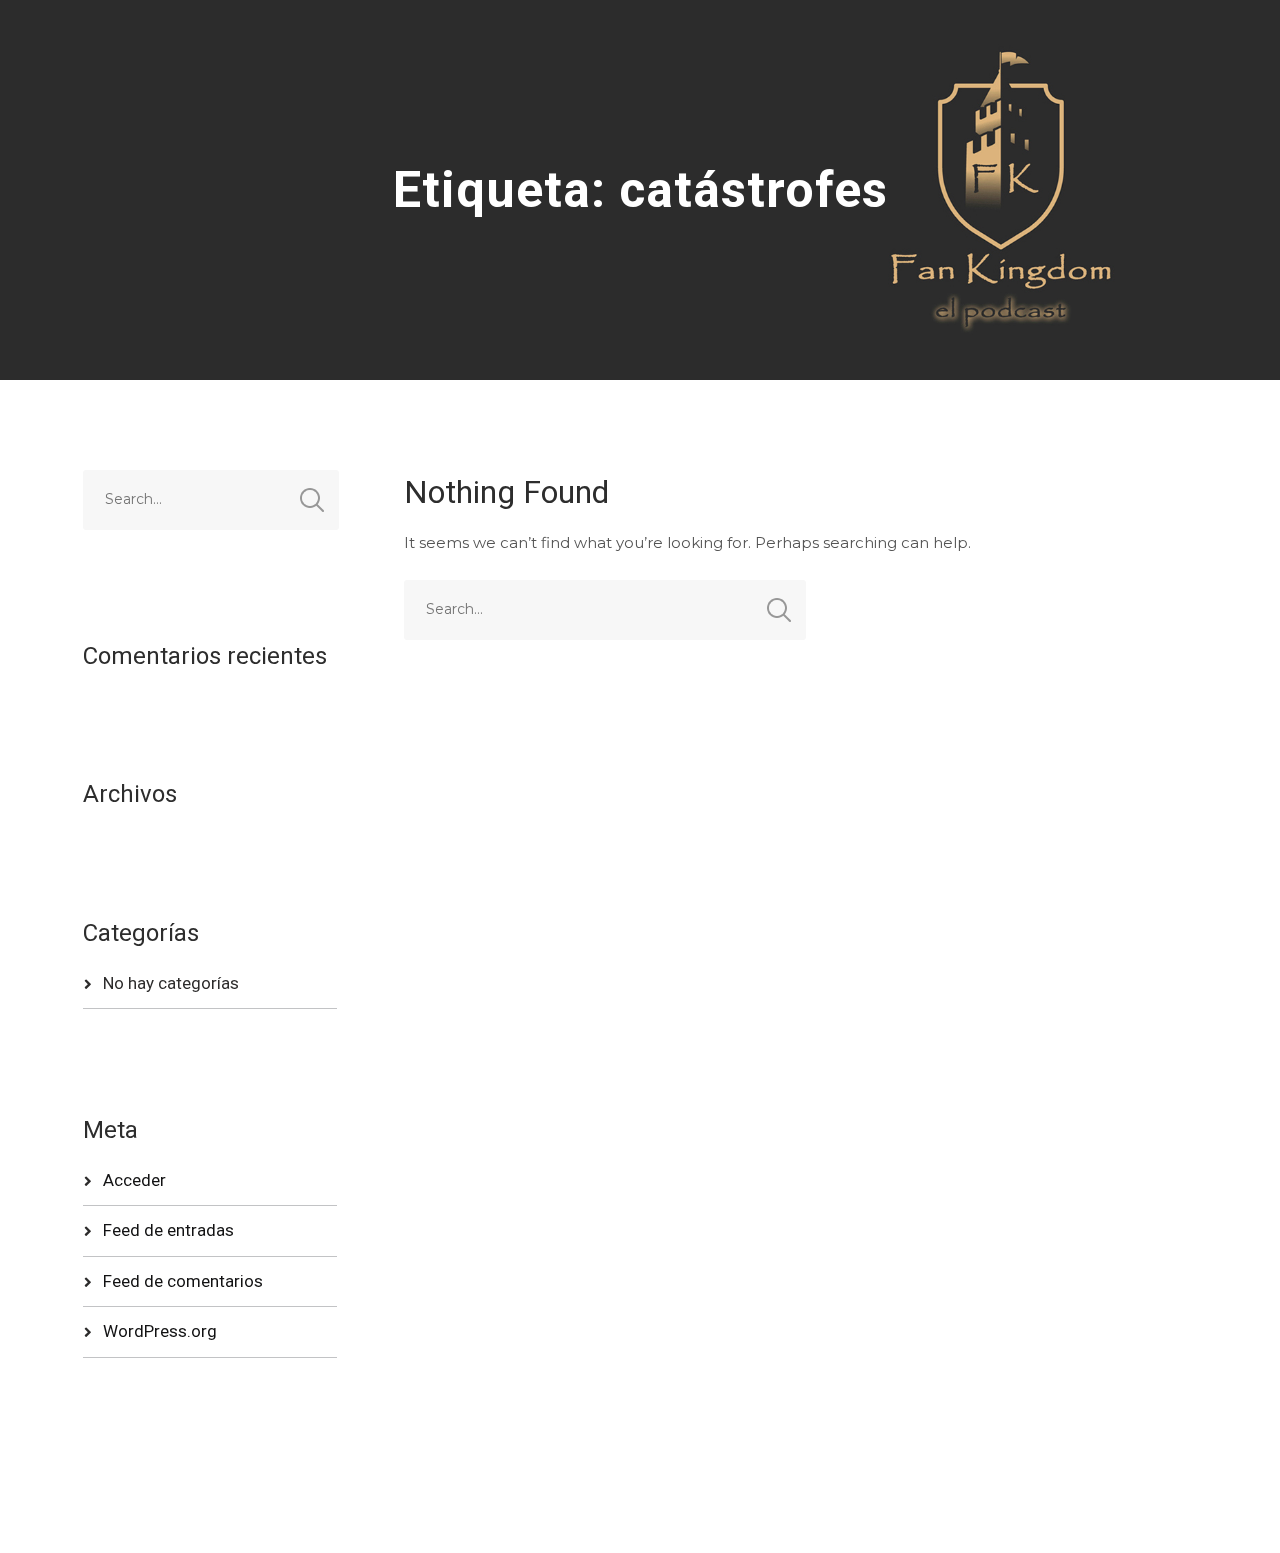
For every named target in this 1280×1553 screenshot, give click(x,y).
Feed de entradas (168, 1230)
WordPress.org (160, 1331)
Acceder (134, 1180)
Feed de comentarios (183, 1281)
